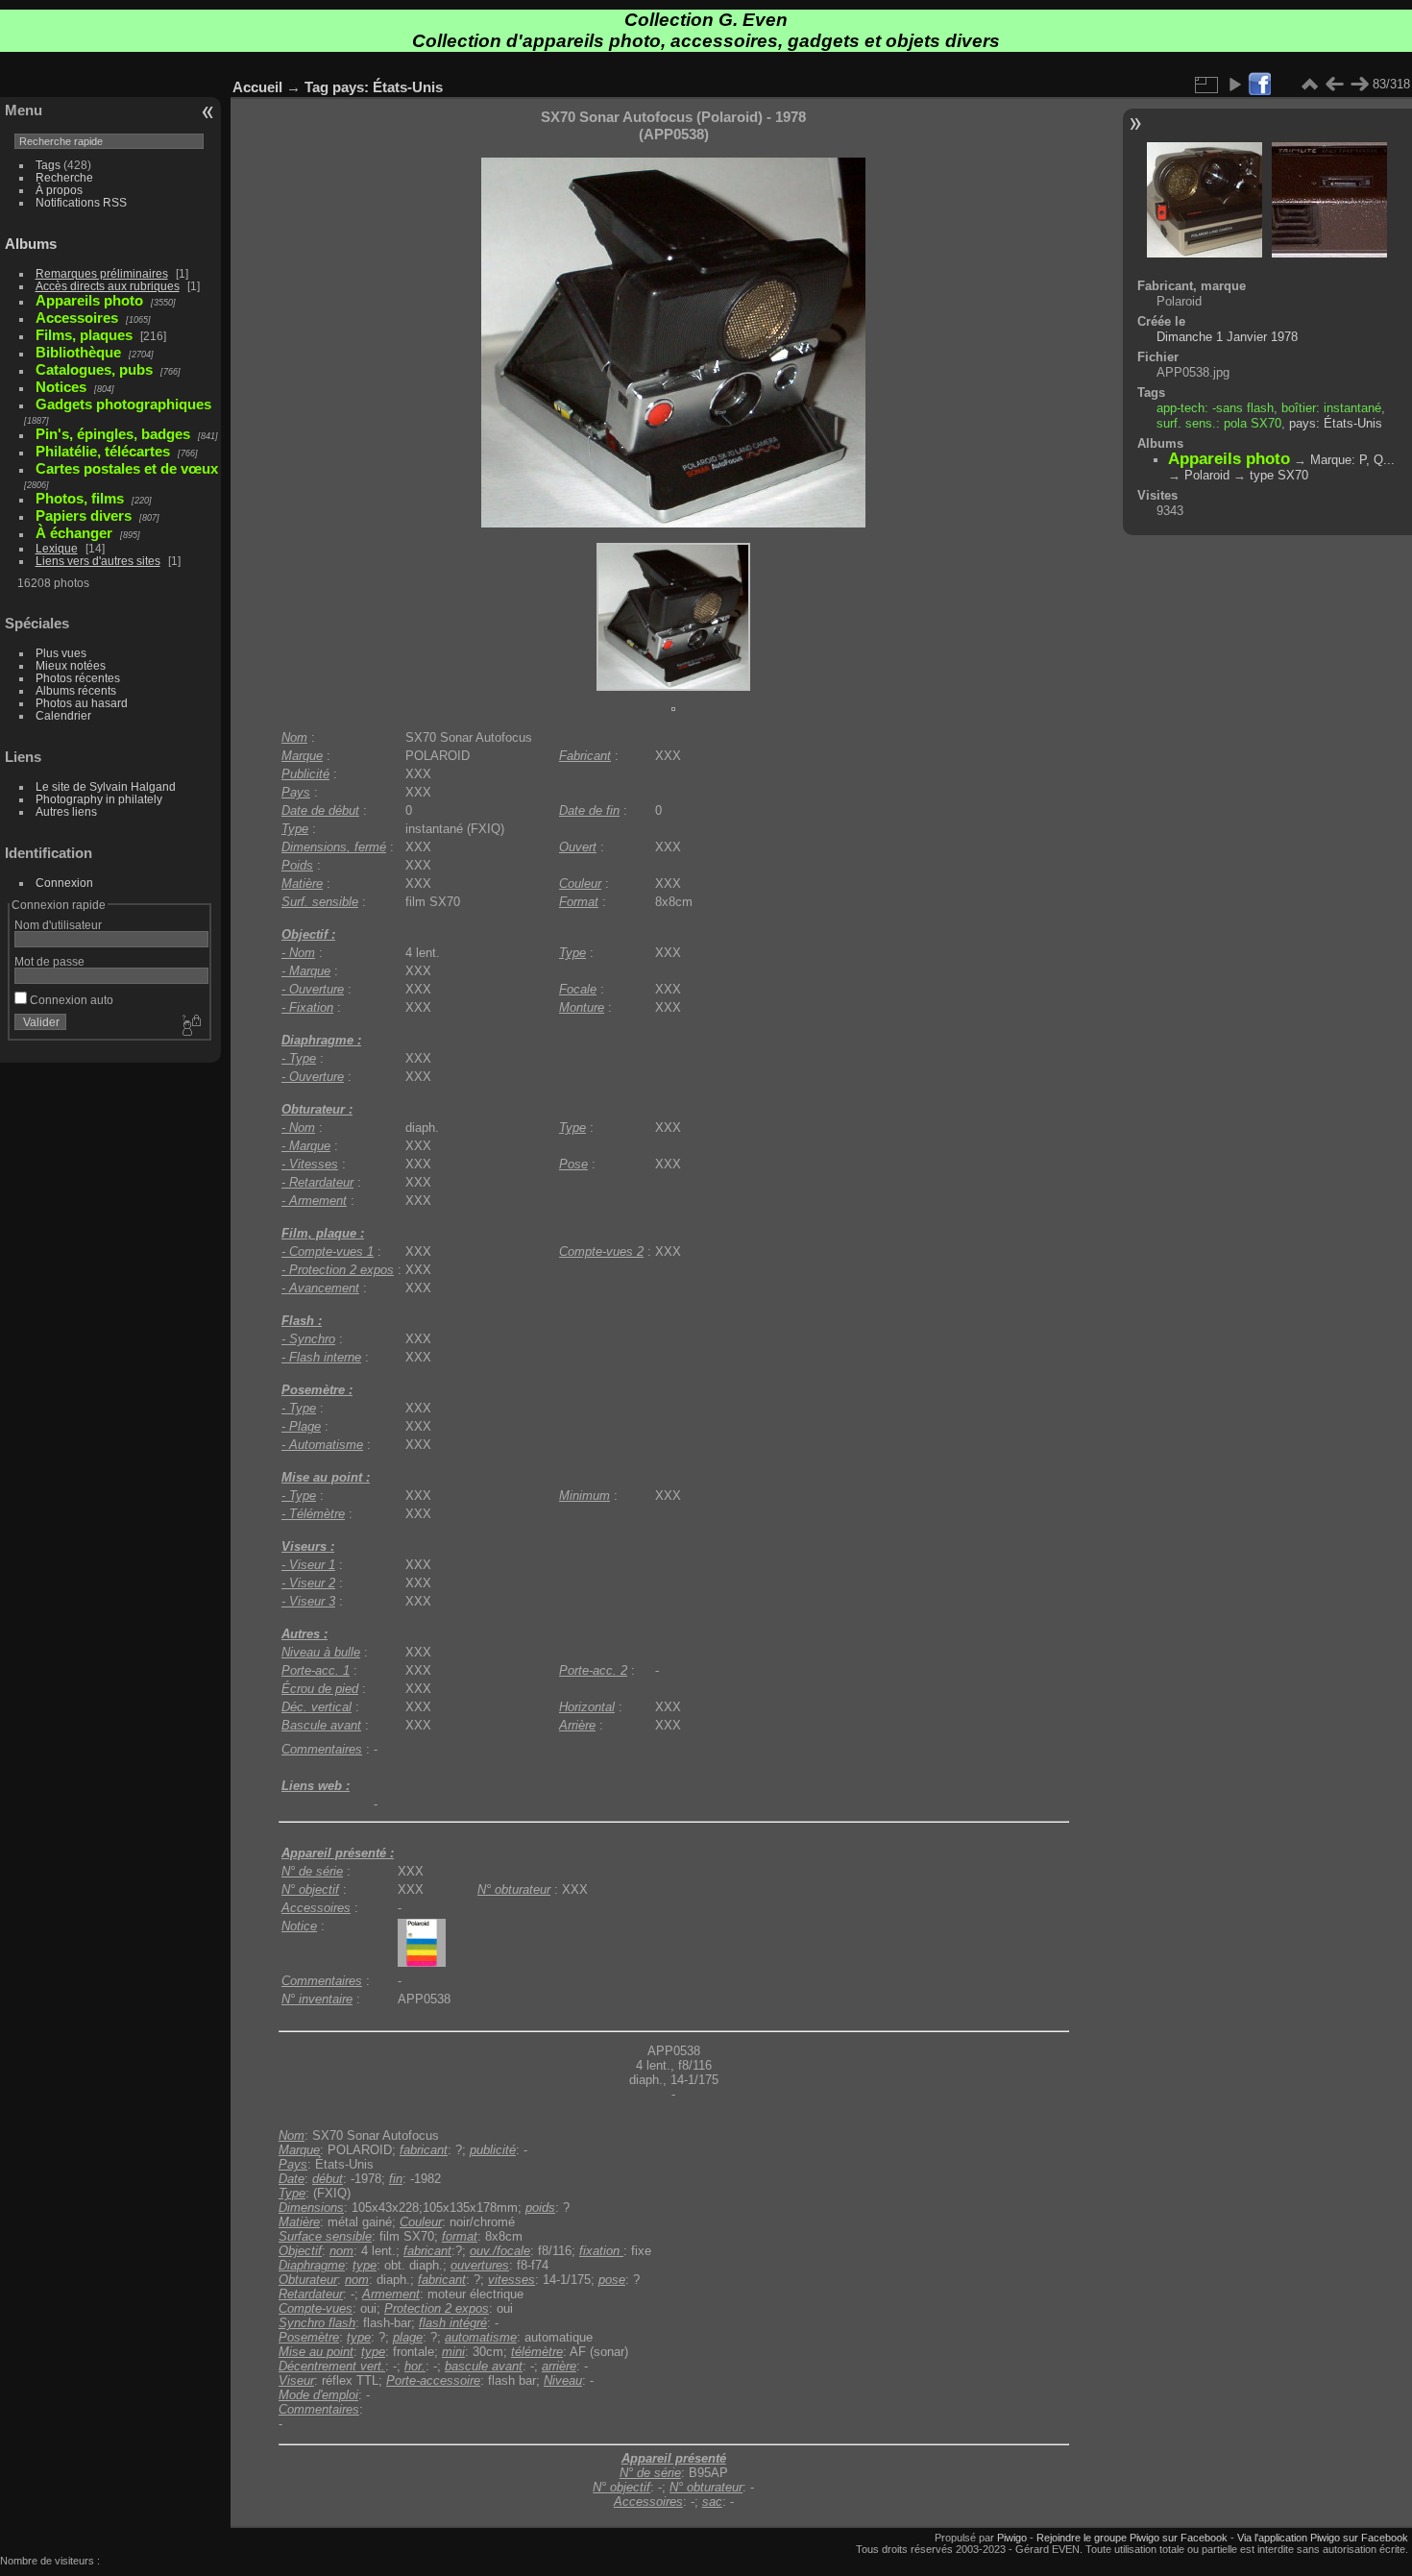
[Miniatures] (1309, 85)
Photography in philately (99, 799)
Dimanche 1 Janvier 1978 (1227, 337)
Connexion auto (70, 1000)
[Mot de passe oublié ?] (190, 1026)
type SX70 (1279, 475)
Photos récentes (78, 678)
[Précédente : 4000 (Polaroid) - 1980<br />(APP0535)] (1334, 85)
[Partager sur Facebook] (1259, 85)
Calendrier (63, 715)
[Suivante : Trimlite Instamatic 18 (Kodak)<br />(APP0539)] (1359, 85)
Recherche (64, 177)
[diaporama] (1234, 85)
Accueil (257, 87)
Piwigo (1012, 2538)
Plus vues (61, 653)
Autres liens (66, 811)
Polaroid (1207, 475)
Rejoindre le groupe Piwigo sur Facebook (1132, 2538)
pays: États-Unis (388, 87)
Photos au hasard (82, 703)
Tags (48, 165)
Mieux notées (71, 665)
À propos (59, 190)
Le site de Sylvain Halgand (106, 786)
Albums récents (76, 690)
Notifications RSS (81, 202)
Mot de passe (49, 961)
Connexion (64, 883)
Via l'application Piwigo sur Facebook (1323, 2538)
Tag (316, 87)
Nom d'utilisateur (58, 925)
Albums (31, 244)
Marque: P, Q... (1352, 460)
